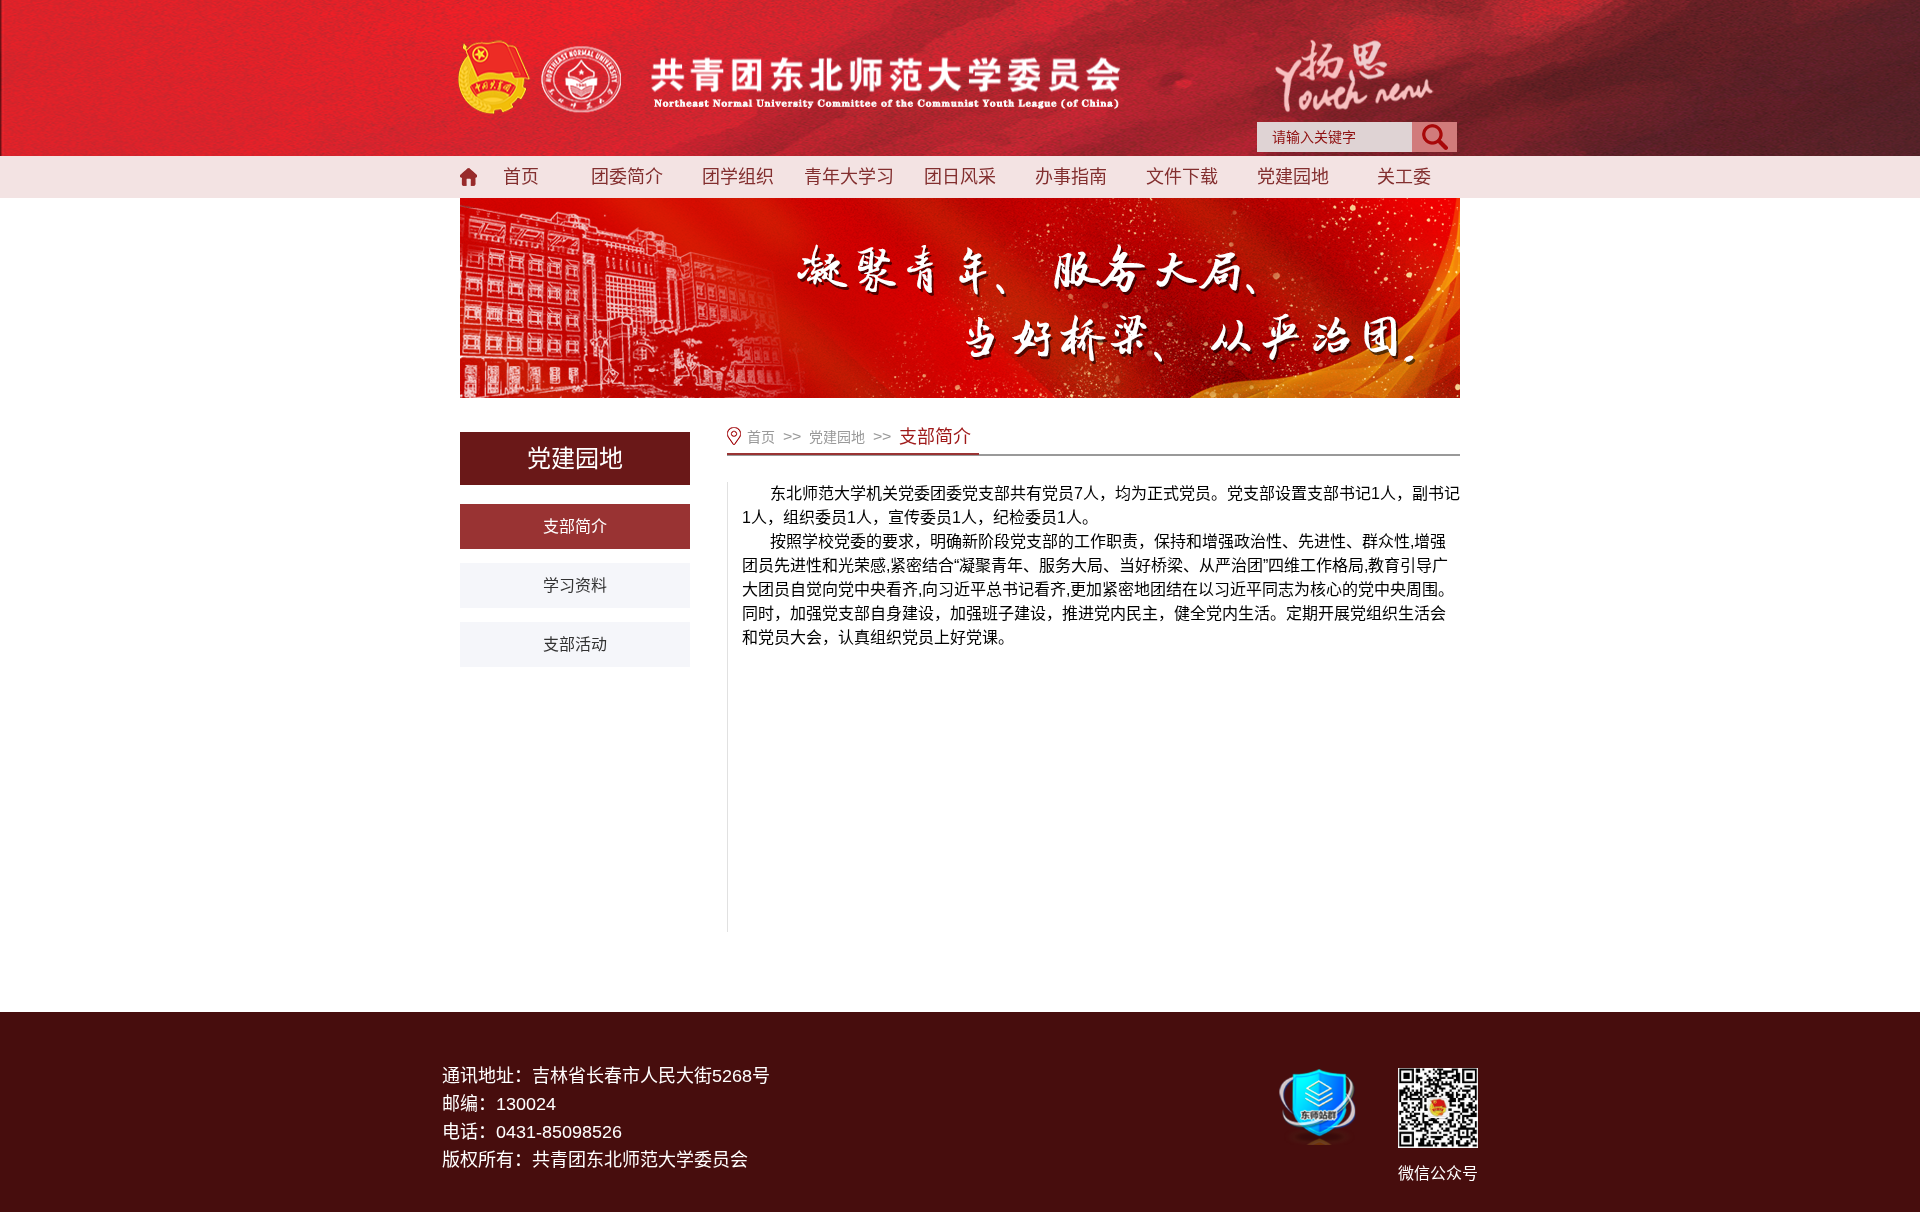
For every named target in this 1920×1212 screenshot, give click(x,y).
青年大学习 (849, 177)
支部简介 (575, 526)
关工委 (1404, 177)
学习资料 (575, 585)
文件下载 (1182, 177)
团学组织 (738, 177)
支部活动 (575, 644)
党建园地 (1293, 177)
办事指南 (1071, 177)
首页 (521, 177)
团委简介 (627, 177)
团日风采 (960, 177)
